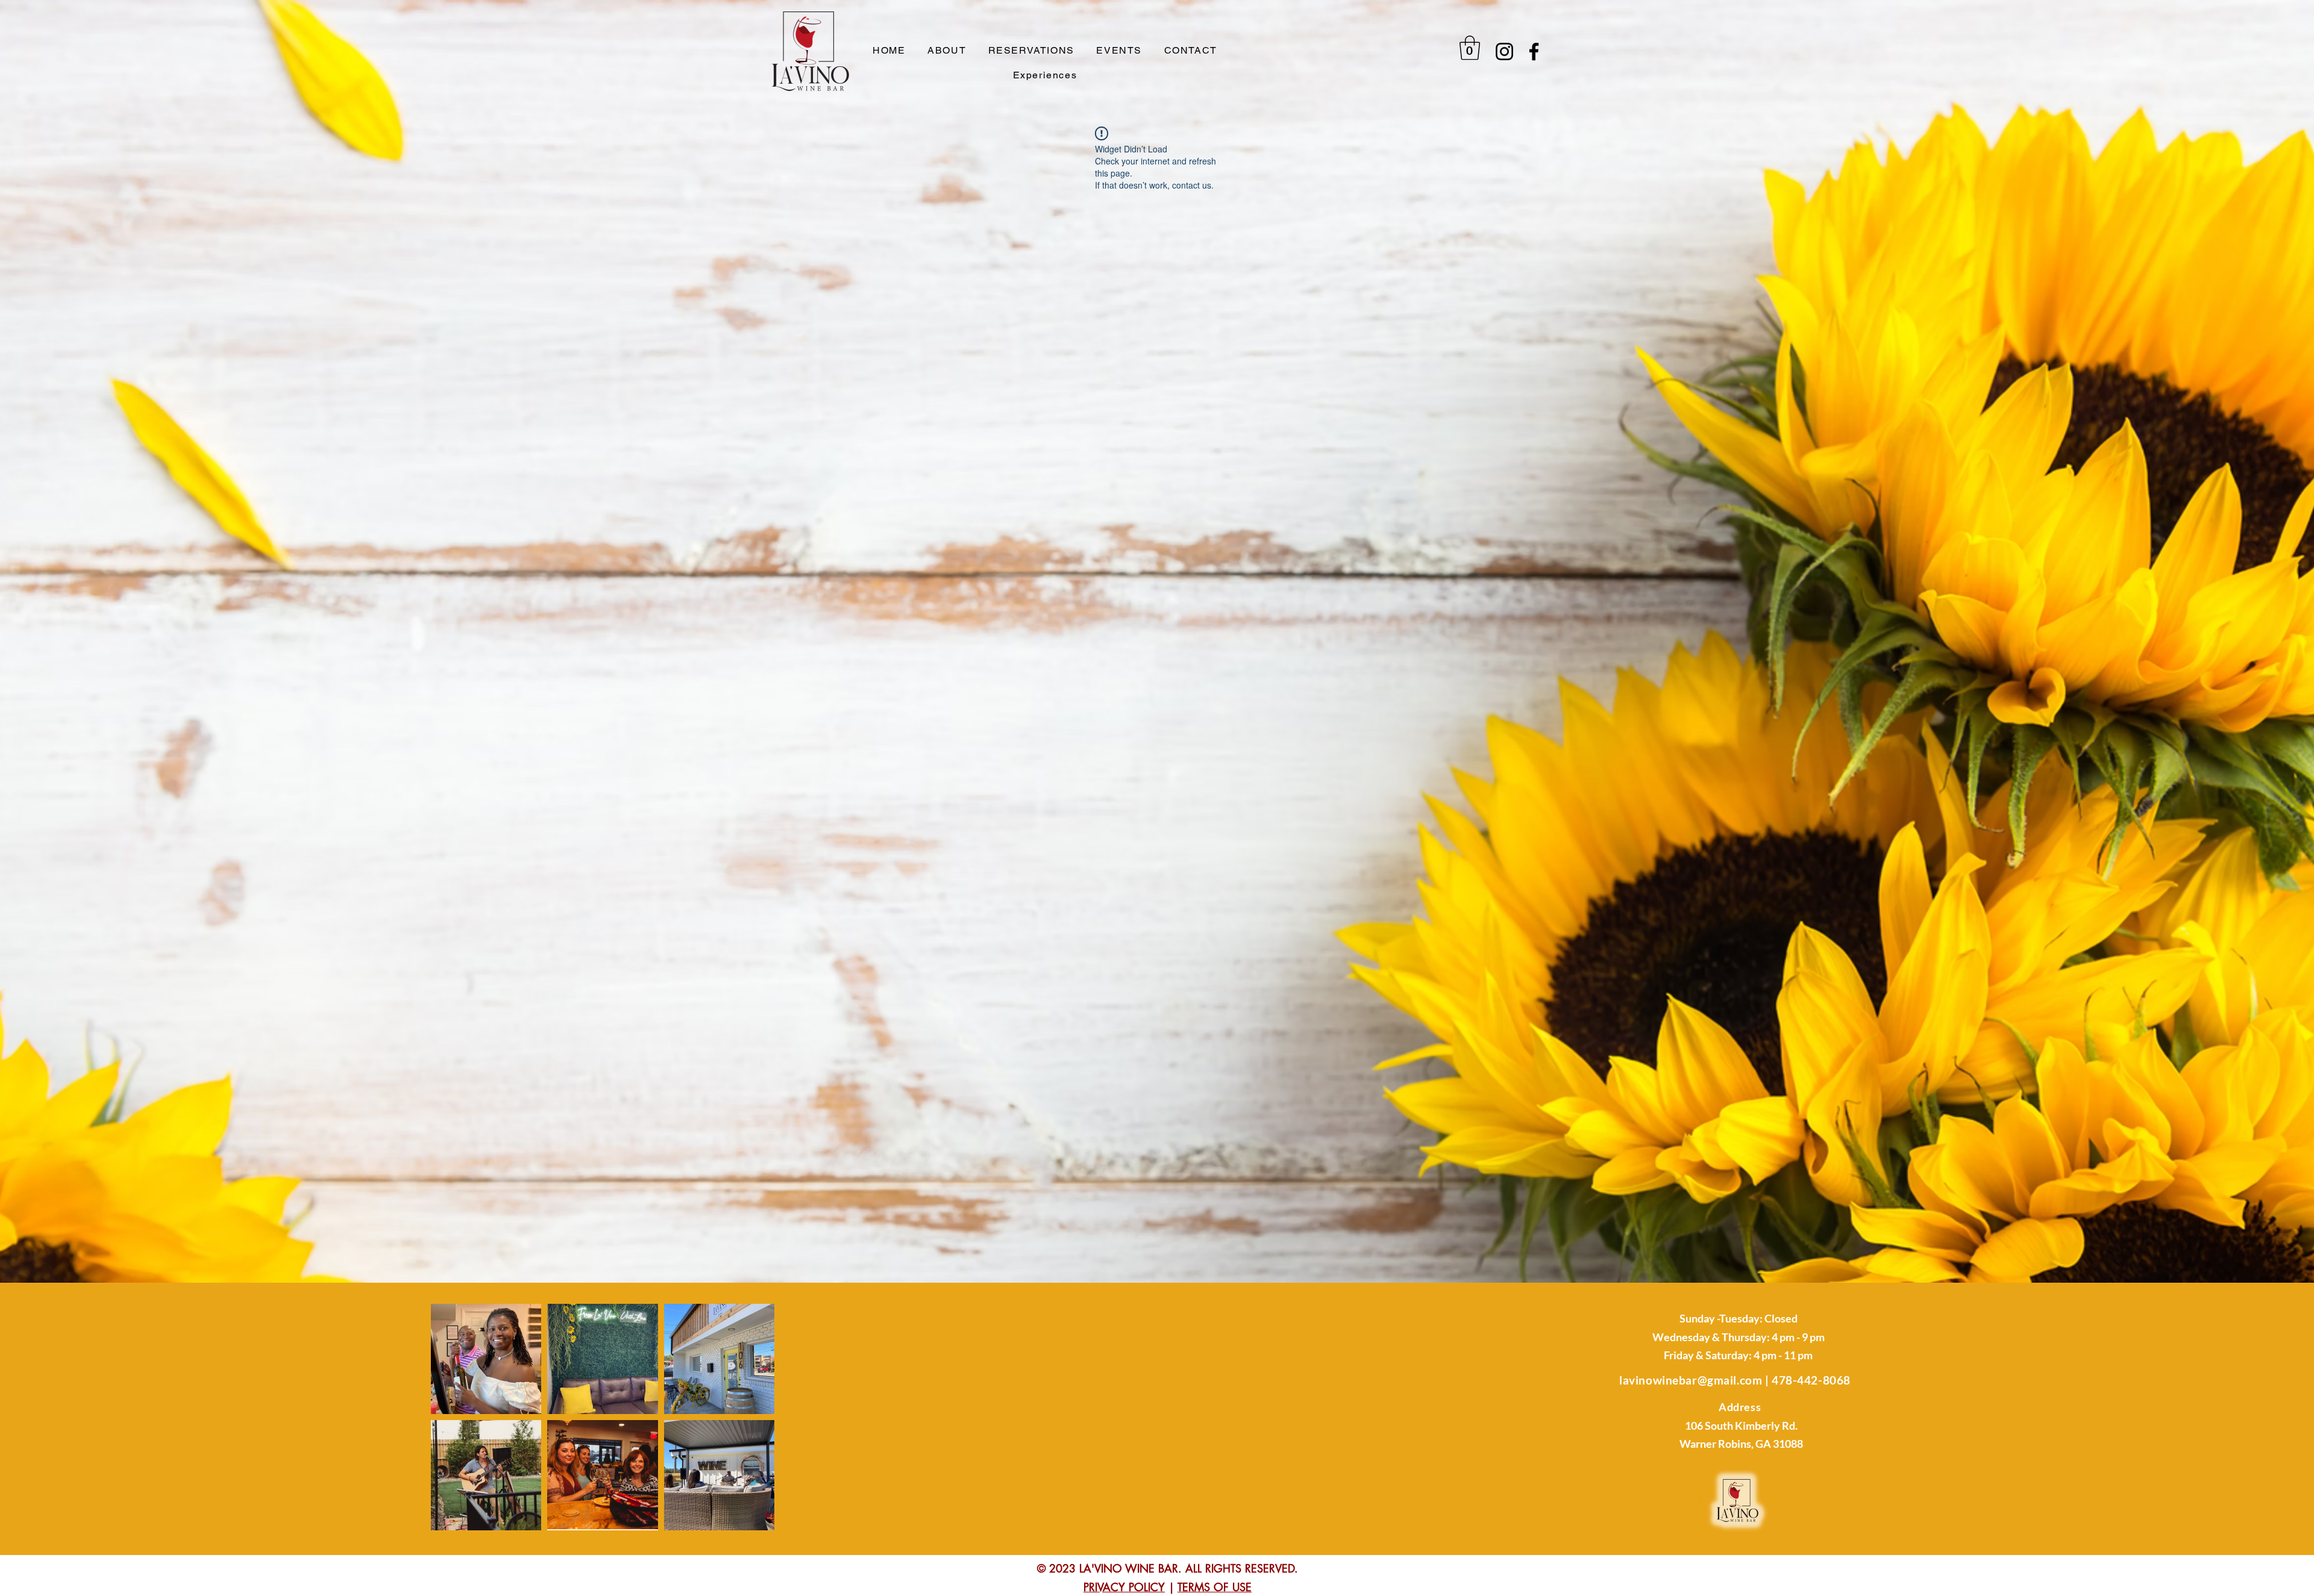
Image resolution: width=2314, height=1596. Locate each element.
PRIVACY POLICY (1124, 1587)
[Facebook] (1534, 52)
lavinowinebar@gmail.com (1691, 1380)
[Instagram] (1504, 52)
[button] (1470, 48)
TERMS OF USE (1215, 1587)
